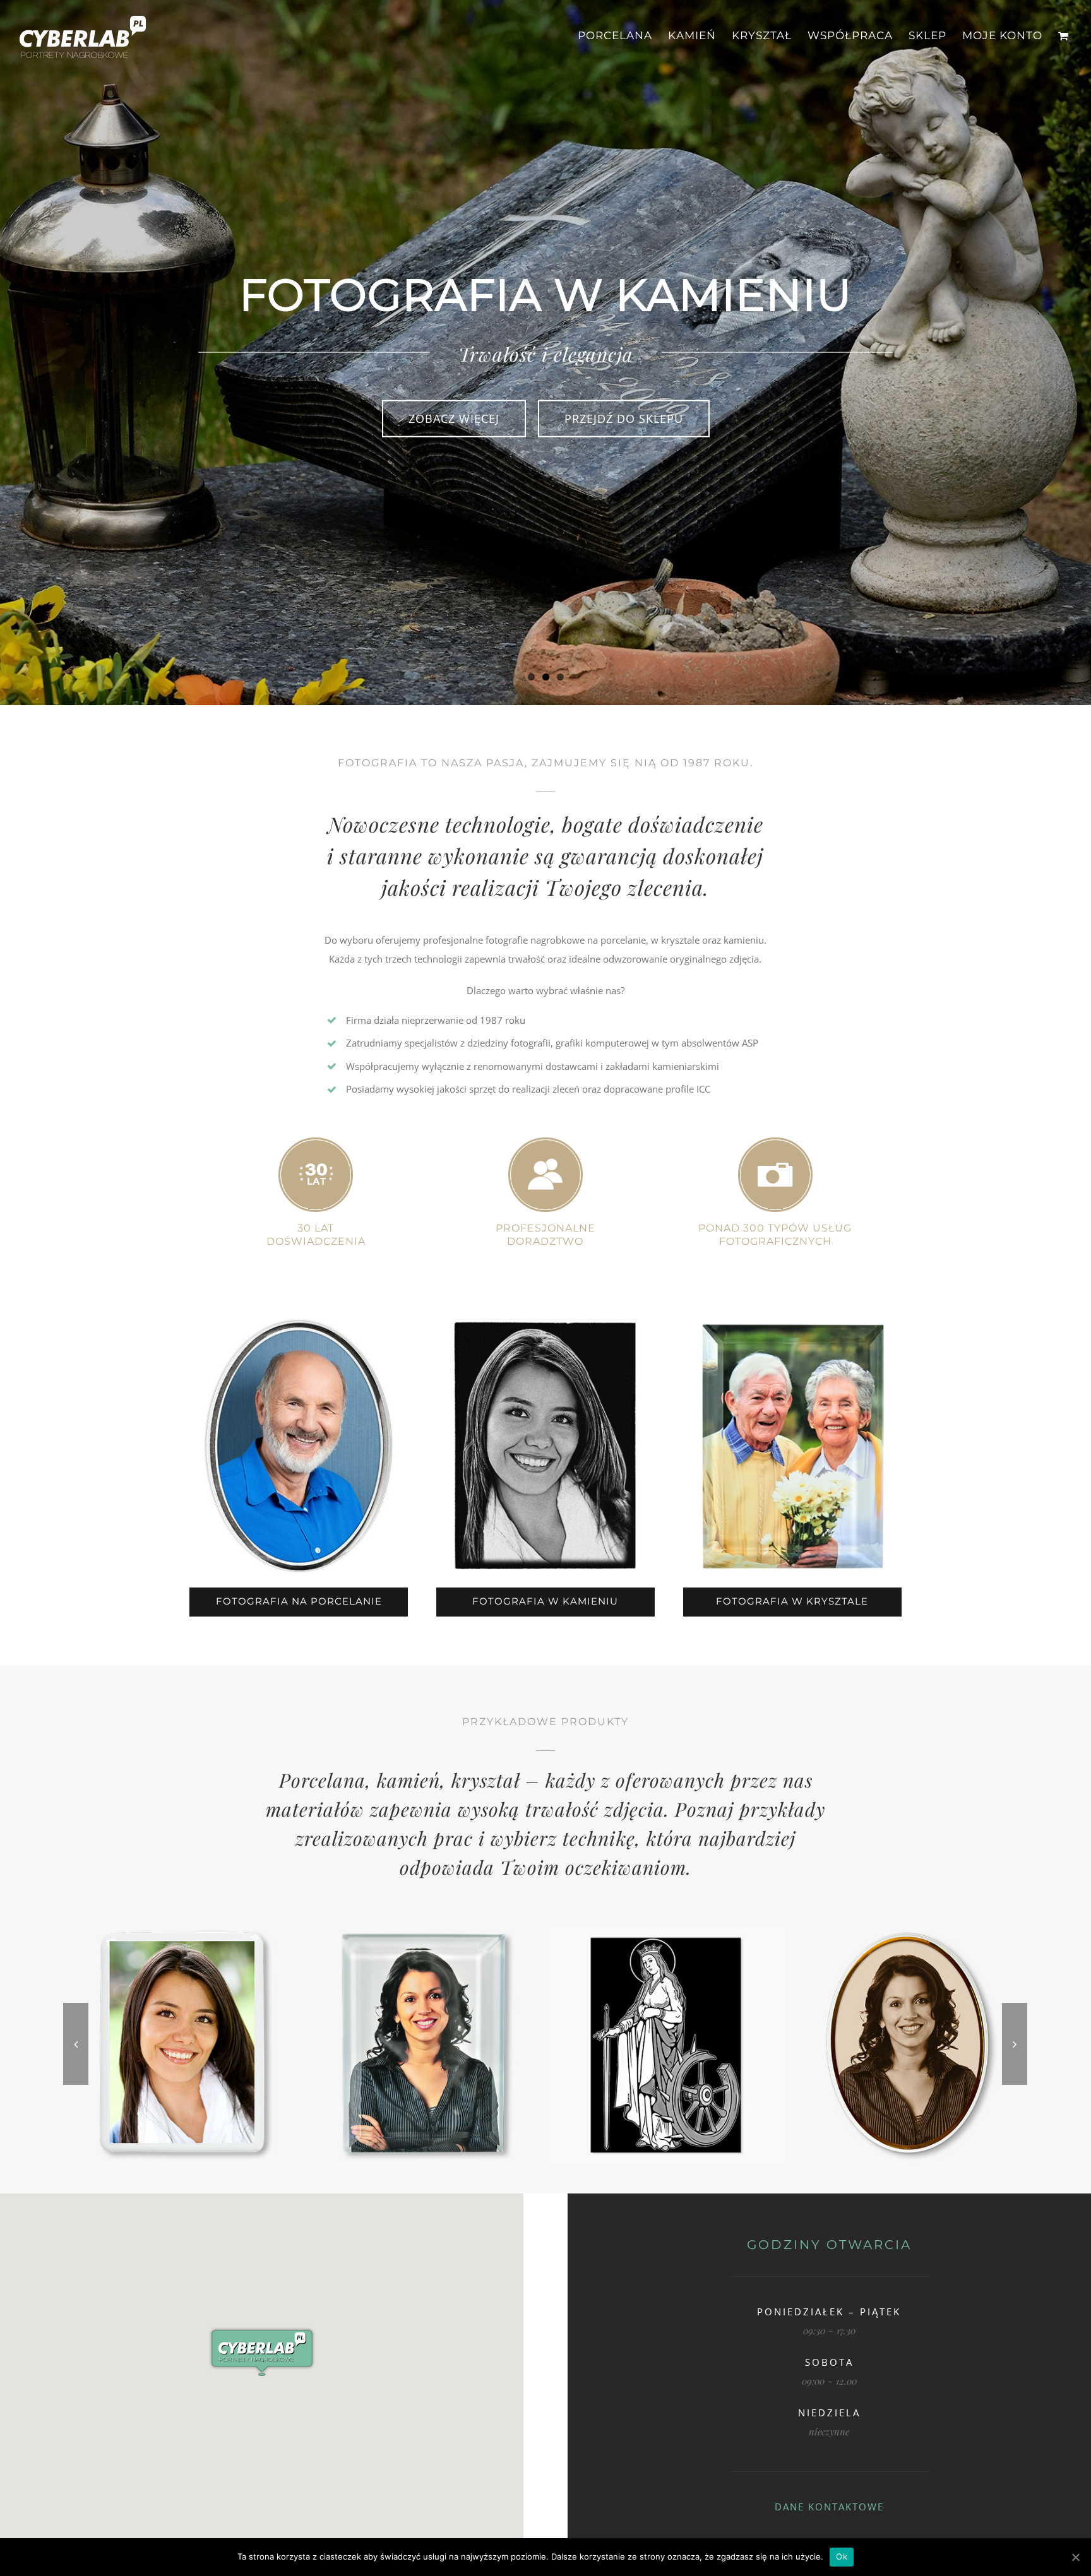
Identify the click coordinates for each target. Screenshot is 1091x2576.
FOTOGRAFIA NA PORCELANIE (299, 1601)
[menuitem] (623, 36)
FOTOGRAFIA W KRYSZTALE (792, 1601)
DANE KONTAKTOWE (829, 2507)
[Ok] (1075, 2557)
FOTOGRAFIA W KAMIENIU (545, 1601)
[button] (262, 2352)
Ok (842, 2556)
